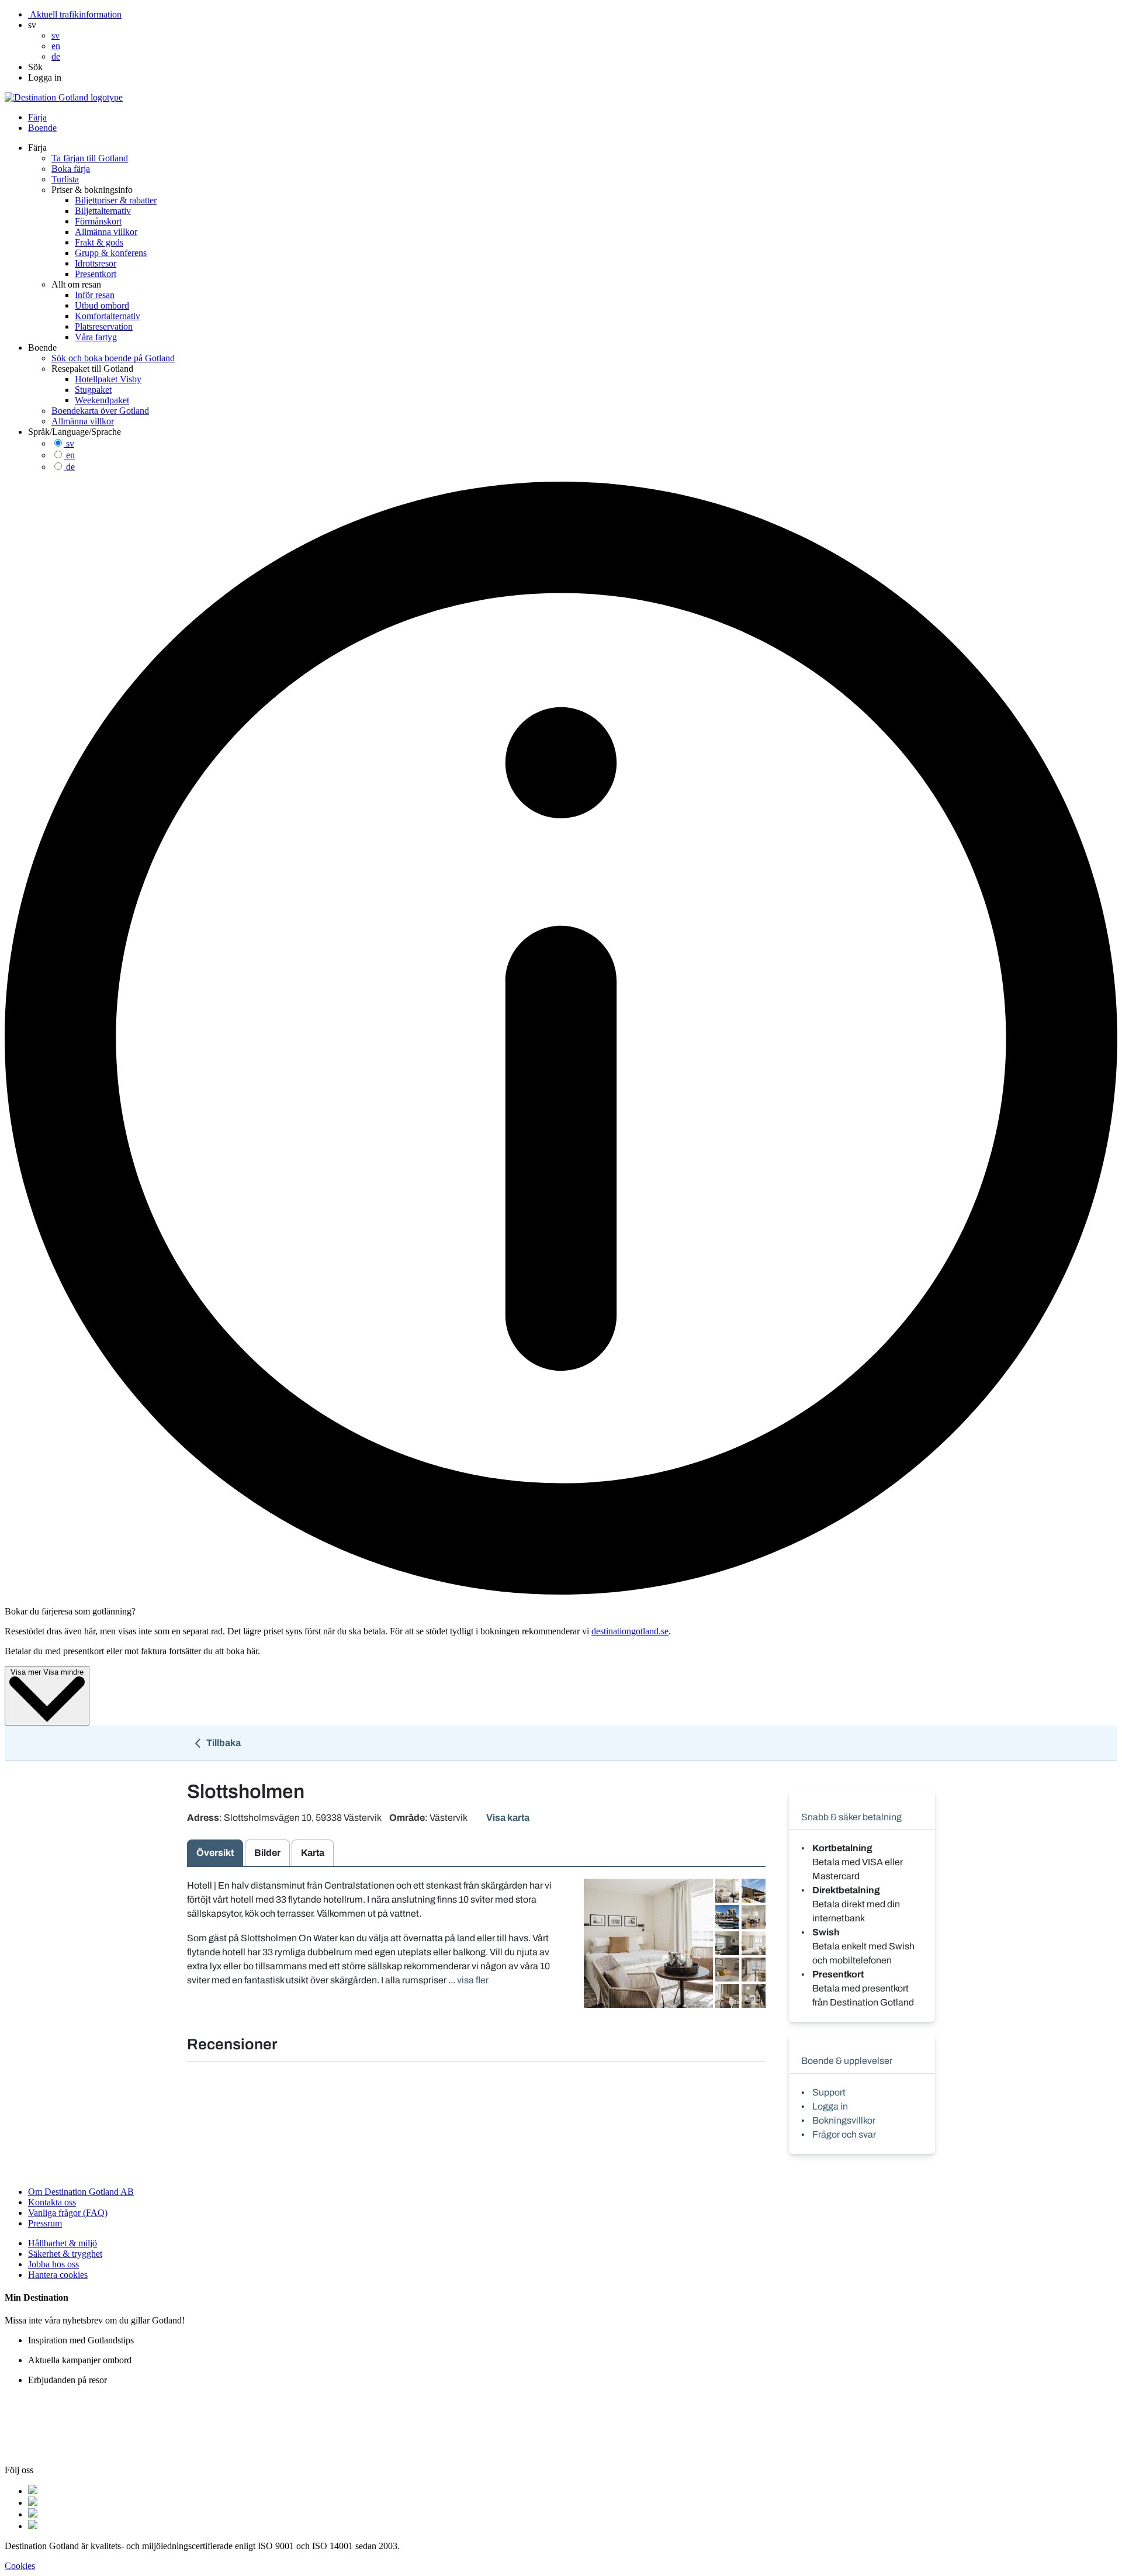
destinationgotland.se (630, 1631)
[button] (32, 25)
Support (829, 2092)
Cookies (20, 2566)
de (70, 467)
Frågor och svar (844, 2134)
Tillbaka (223, 1743)
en (70, 455)
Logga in (830, 2106)
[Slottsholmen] (648, 1943)
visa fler (473, 1980)
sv (70, 443)
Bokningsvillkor (844, 2120)
